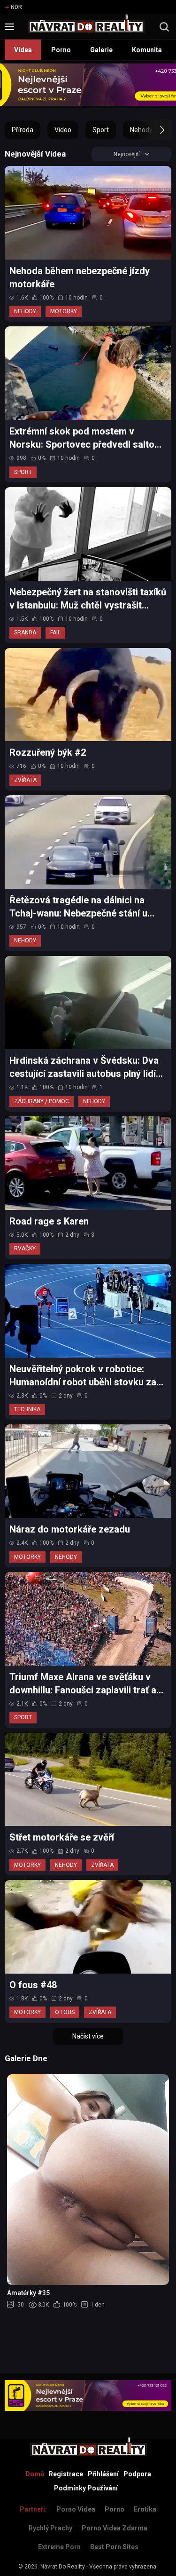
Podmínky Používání (86, 2488)
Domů (35, 2474)
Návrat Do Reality (63, 2567)
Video (63, 130)
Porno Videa (76, 2509)
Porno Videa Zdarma (115, 2528)
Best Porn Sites (114, 2547)
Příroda (23, 130)
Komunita (147, 50)
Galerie (101, 50)
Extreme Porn (59, 2547)
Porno (61, 50)
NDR (16, 7)
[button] (154, 130)
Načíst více (88, 2036)
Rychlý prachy (50, 2528)
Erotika (145, 2509)
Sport (101, 130)
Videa (23, 50)
